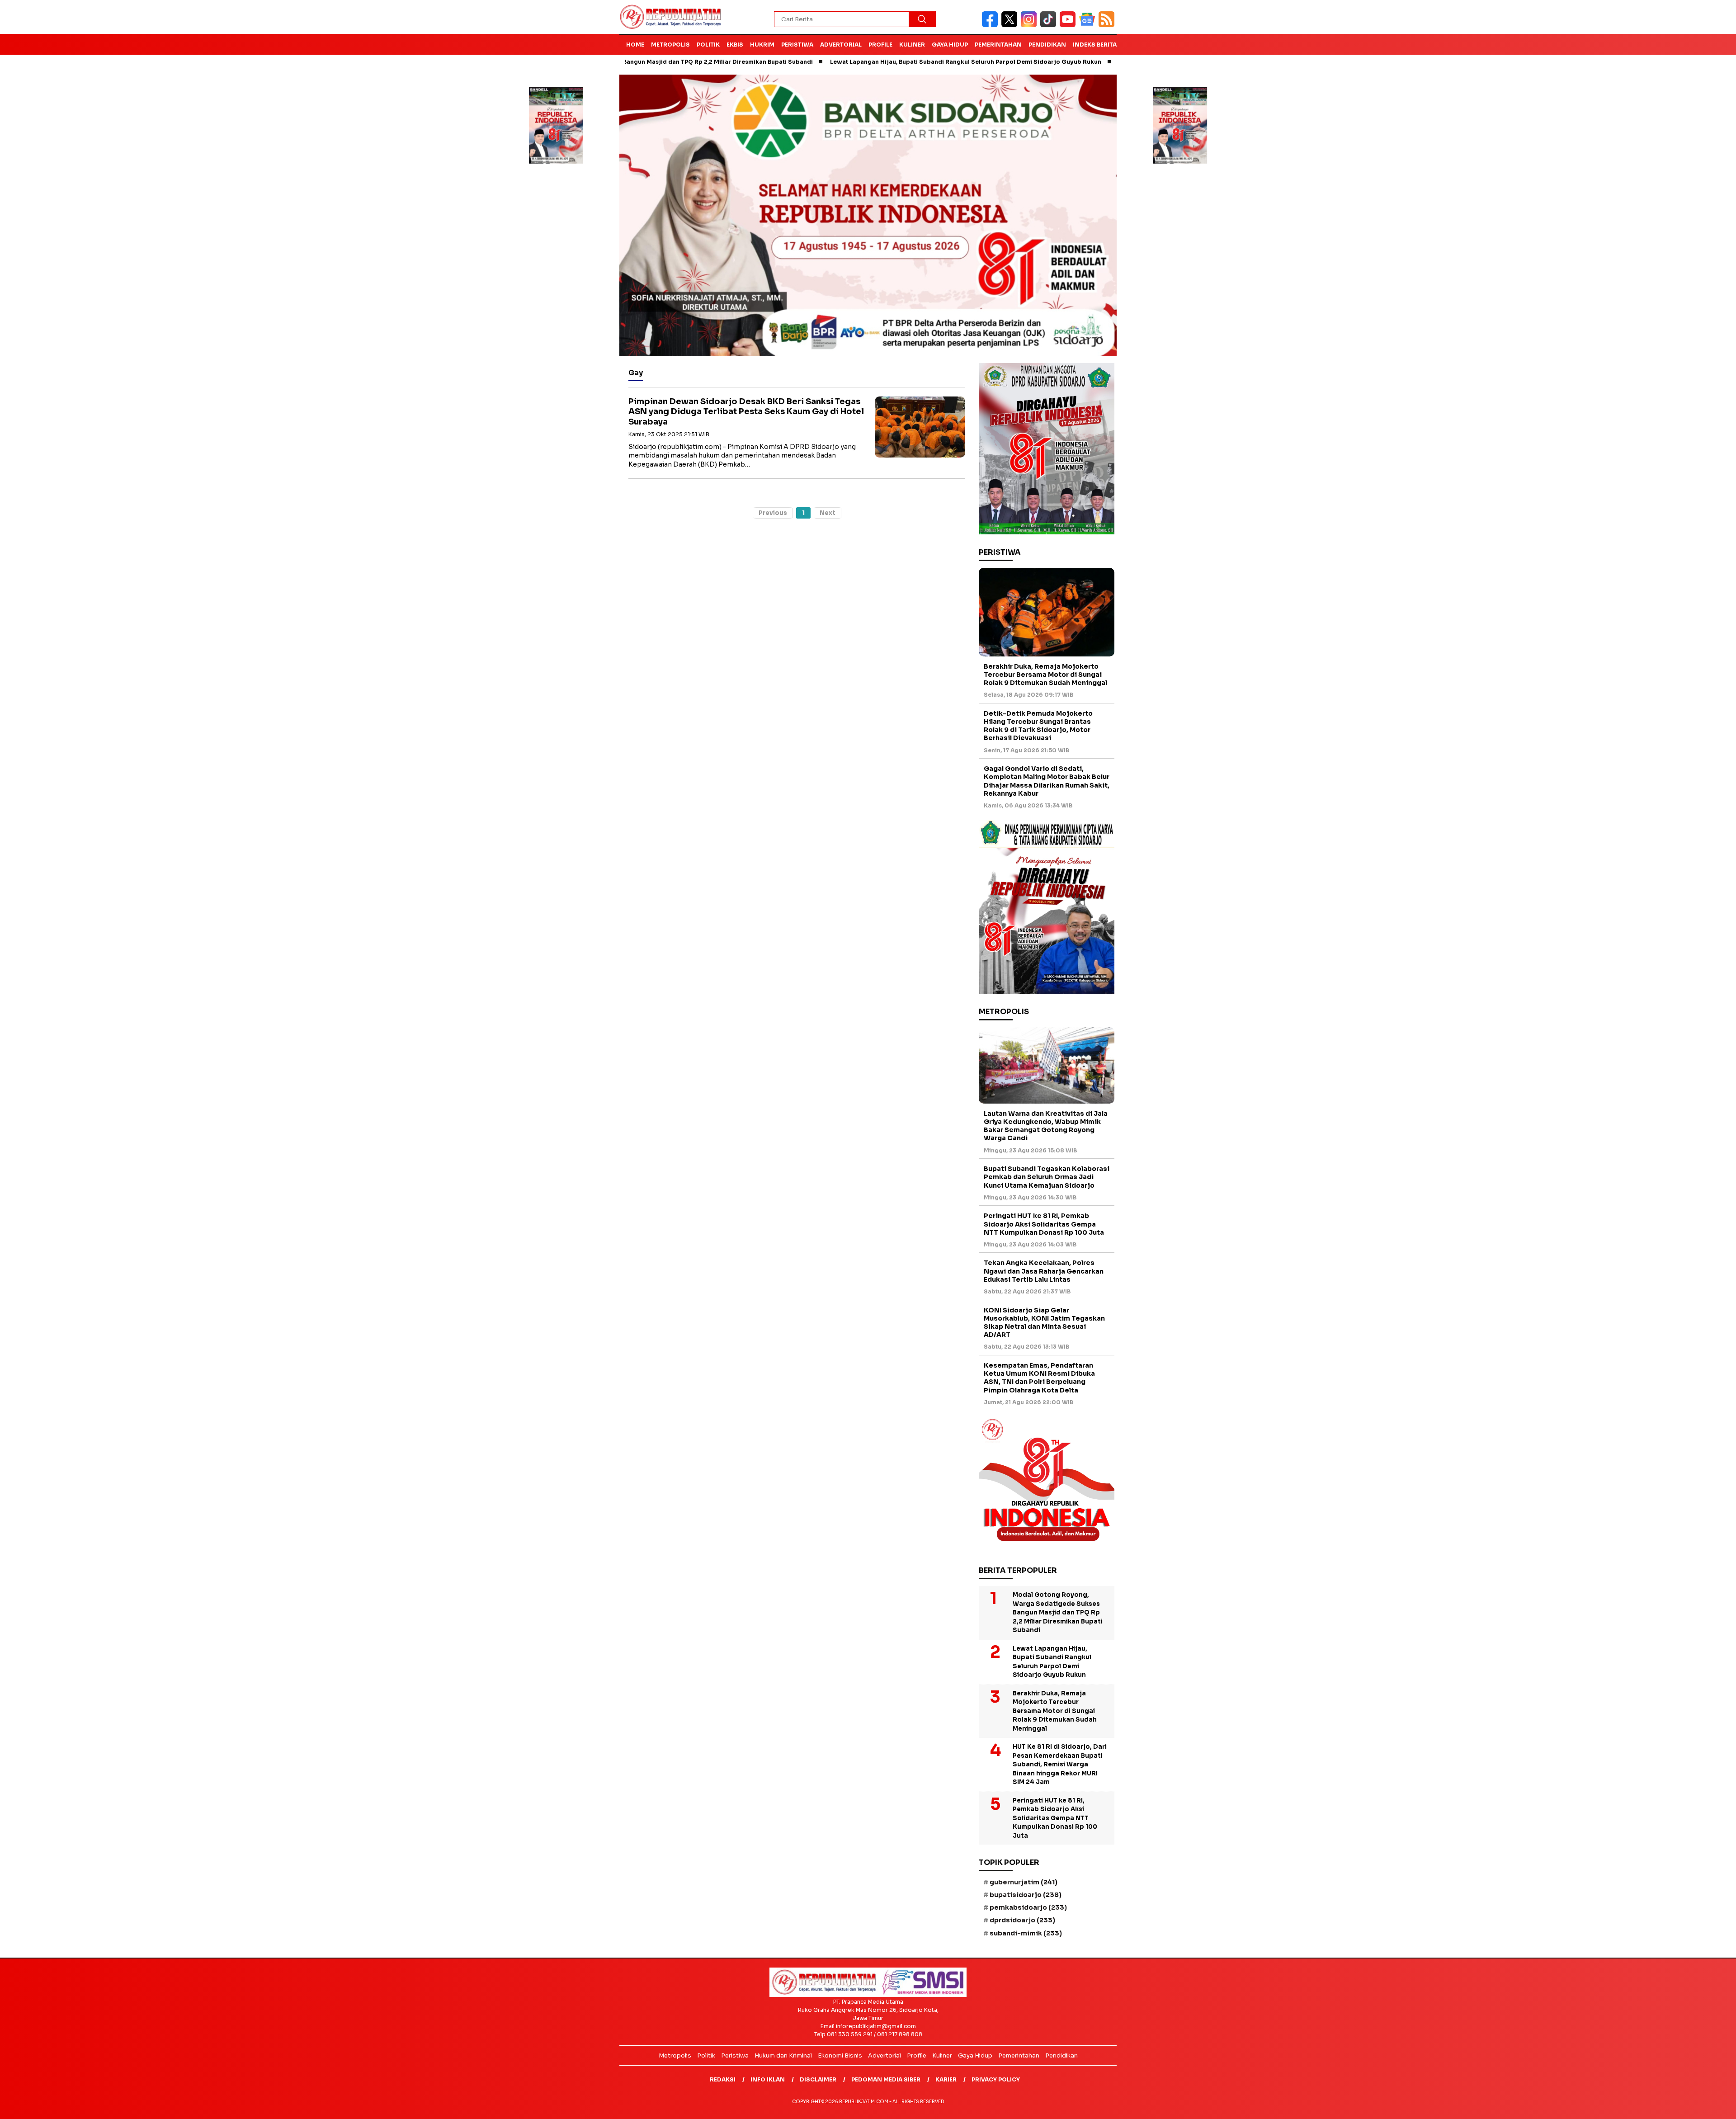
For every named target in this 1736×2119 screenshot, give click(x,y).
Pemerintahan (998, 45)
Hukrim (762, 45)
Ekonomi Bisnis (840, 2055)
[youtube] (1069, 25)
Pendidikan (1047, 45)
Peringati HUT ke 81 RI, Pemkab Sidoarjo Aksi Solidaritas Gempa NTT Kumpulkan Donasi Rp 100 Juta (1044, 1224)
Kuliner (912, 45)
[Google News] (1089, 25)
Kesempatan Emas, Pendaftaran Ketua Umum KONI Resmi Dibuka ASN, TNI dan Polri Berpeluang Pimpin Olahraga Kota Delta (1039, 1378)
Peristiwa (797, 45)
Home (635, 45)
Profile (880, 45)
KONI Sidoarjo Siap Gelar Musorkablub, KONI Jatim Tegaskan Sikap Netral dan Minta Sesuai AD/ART (1044, 1323)
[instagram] (1031, 25)
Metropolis (670, 45)
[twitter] (1011, 25)
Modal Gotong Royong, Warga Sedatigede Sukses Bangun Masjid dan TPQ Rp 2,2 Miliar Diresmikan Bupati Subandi (1058, 1612)
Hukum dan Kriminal (783, 2055)
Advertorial (841, 45)
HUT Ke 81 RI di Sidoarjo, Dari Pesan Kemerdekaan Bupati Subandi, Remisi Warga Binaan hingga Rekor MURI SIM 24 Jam (1060, 1764)
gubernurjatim (1024, 1882)
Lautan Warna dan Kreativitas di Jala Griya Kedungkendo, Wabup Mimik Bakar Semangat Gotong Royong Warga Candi (1046, 1126)
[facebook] (992, 25)
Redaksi (723, 2079)
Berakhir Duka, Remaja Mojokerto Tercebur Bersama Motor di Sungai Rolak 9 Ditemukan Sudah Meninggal (1045, 675)
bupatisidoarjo (1026, 1895)
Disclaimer (818, 2079)
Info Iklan (768, 2079)
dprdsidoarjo (1022, 1920)
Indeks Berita (1095, 45)
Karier (946, 2079)
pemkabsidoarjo (1028, 1907)
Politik (708, 45)
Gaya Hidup (950, 45)
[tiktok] (1050, 25)
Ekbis (735, 45)
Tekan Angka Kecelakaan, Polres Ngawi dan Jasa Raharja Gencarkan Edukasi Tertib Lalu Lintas (1044, 1271)
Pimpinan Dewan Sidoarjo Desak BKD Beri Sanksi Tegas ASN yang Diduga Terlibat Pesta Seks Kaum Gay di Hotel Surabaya (746, 412)
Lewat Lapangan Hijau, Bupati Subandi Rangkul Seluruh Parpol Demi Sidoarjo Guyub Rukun (867, 62)
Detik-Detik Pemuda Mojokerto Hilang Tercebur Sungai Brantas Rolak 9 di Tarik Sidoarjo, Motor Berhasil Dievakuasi (1038, 726)
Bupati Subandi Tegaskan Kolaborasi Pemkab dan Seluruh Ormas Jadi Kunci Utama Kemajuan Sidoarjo (1047, 1177)
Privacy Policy (996, 2079)
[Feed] (1108, 25)
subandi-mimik (1026, 1933)
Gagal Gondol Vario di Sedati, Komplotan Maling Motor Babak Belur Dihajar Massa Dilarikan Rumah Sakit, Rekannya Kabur (1047, 781)
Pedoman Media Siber (886, 2079)
